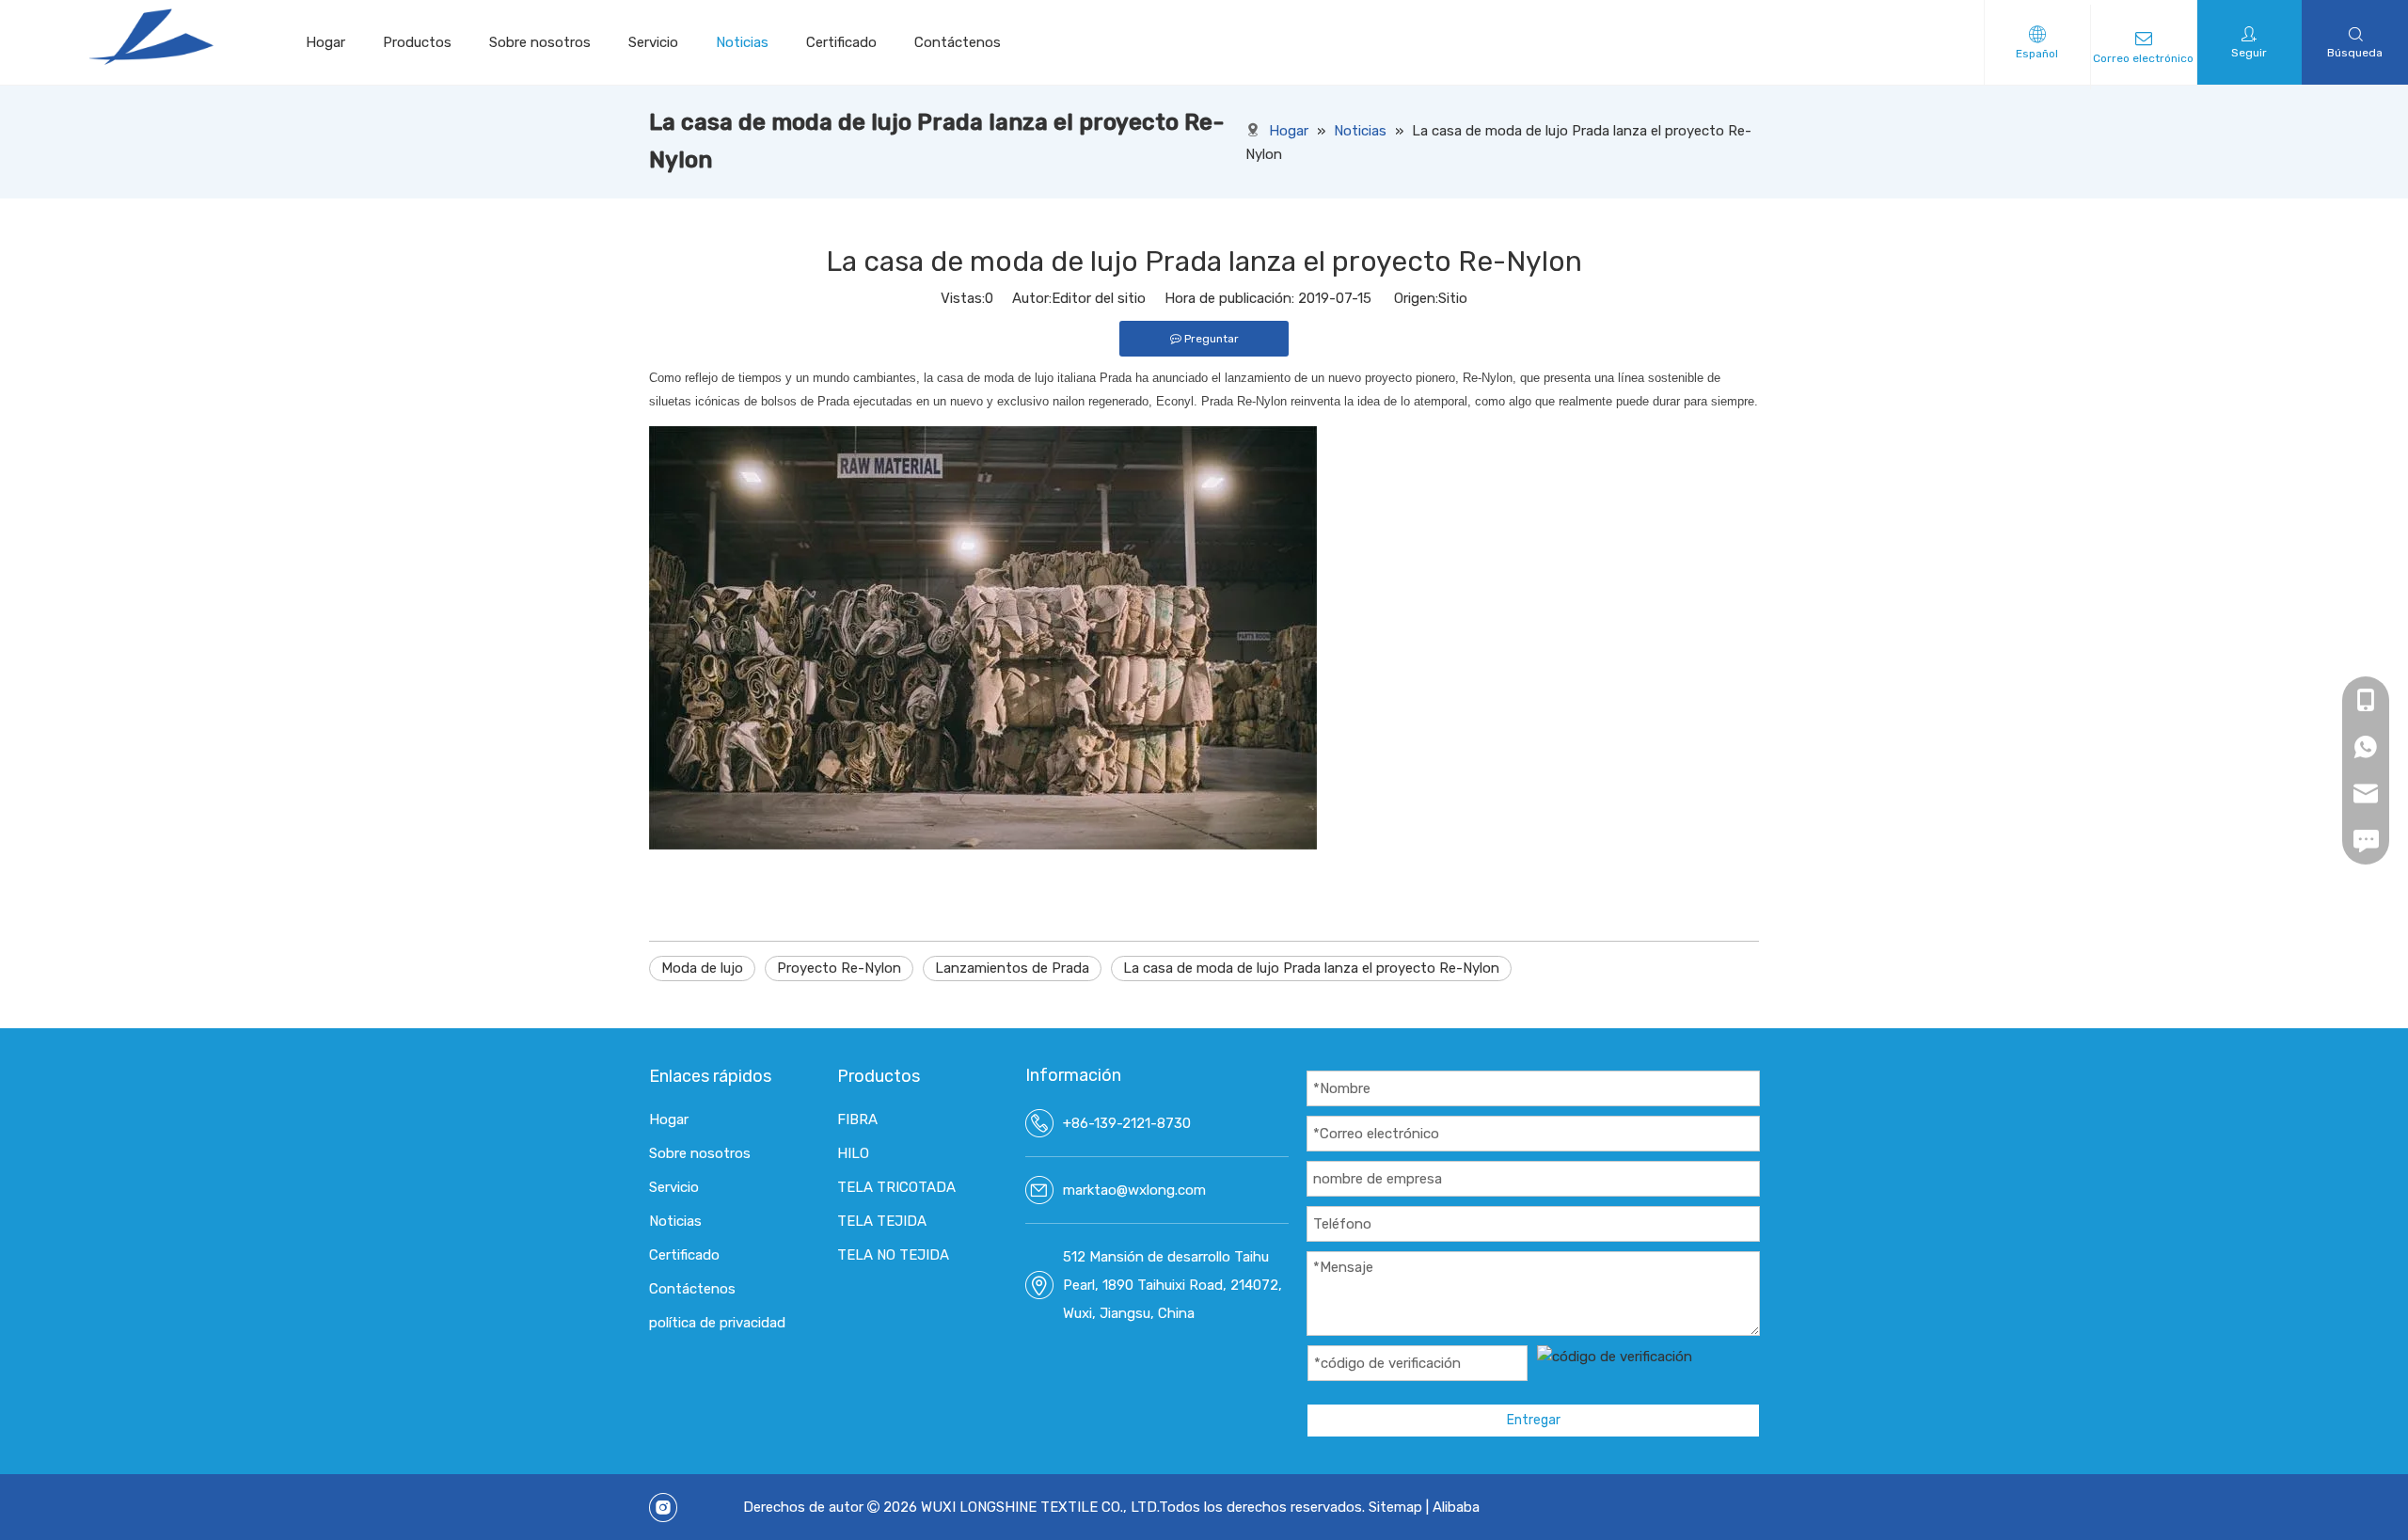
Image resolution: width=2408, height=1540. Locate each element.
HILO (853, 1153)
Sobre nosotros (540, 42)
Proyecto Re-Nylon (839, 968)
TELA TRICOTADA (896, 1187)
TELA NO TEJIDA (893, 1255)
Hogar (325, 42)
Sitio (1453, 298)
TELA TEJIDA (882, 1221)
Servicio (653, 42)
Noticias (742, 42)
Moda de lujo (702, 968)
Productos (417, 42)
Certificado (841, 42)
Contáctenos (958, 42)
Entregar (1534, 1420)
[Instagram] (663, 1508)
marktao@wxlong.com (1134, 1190)
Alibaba (1456, 1507)
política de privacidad (717, 1323)
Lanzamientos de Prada (1012, 968)
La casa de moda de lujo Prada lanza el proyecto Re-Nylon (1311, 968)
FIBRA (857, 1119)
